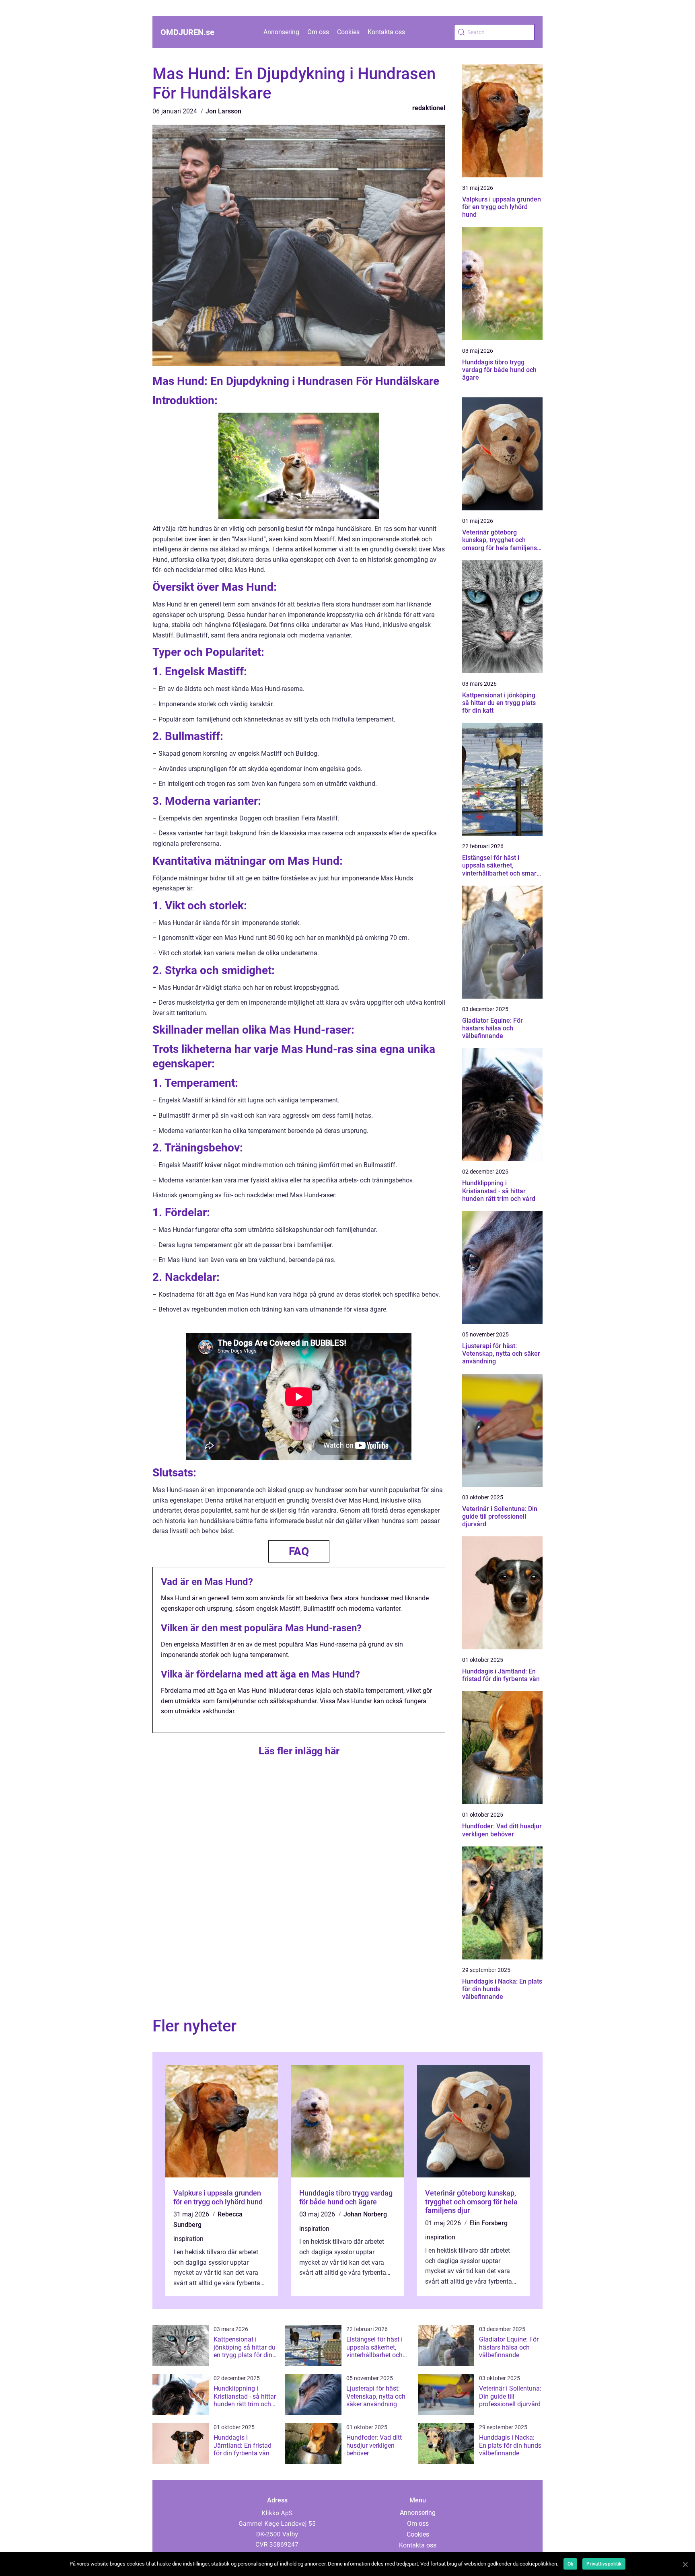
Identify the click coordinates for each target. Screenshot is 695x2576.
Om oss (318, 32)
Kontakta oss (386, 32)
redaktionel (429, 108)
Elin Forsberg (488, 2223)
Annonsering (281, 32)
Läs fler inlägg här (299, 1751)
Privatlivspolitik (604, 2564)
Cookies (348, 32)
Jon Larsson (223, 111)
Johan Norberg (365, 2214)
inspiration (188, 2239)
